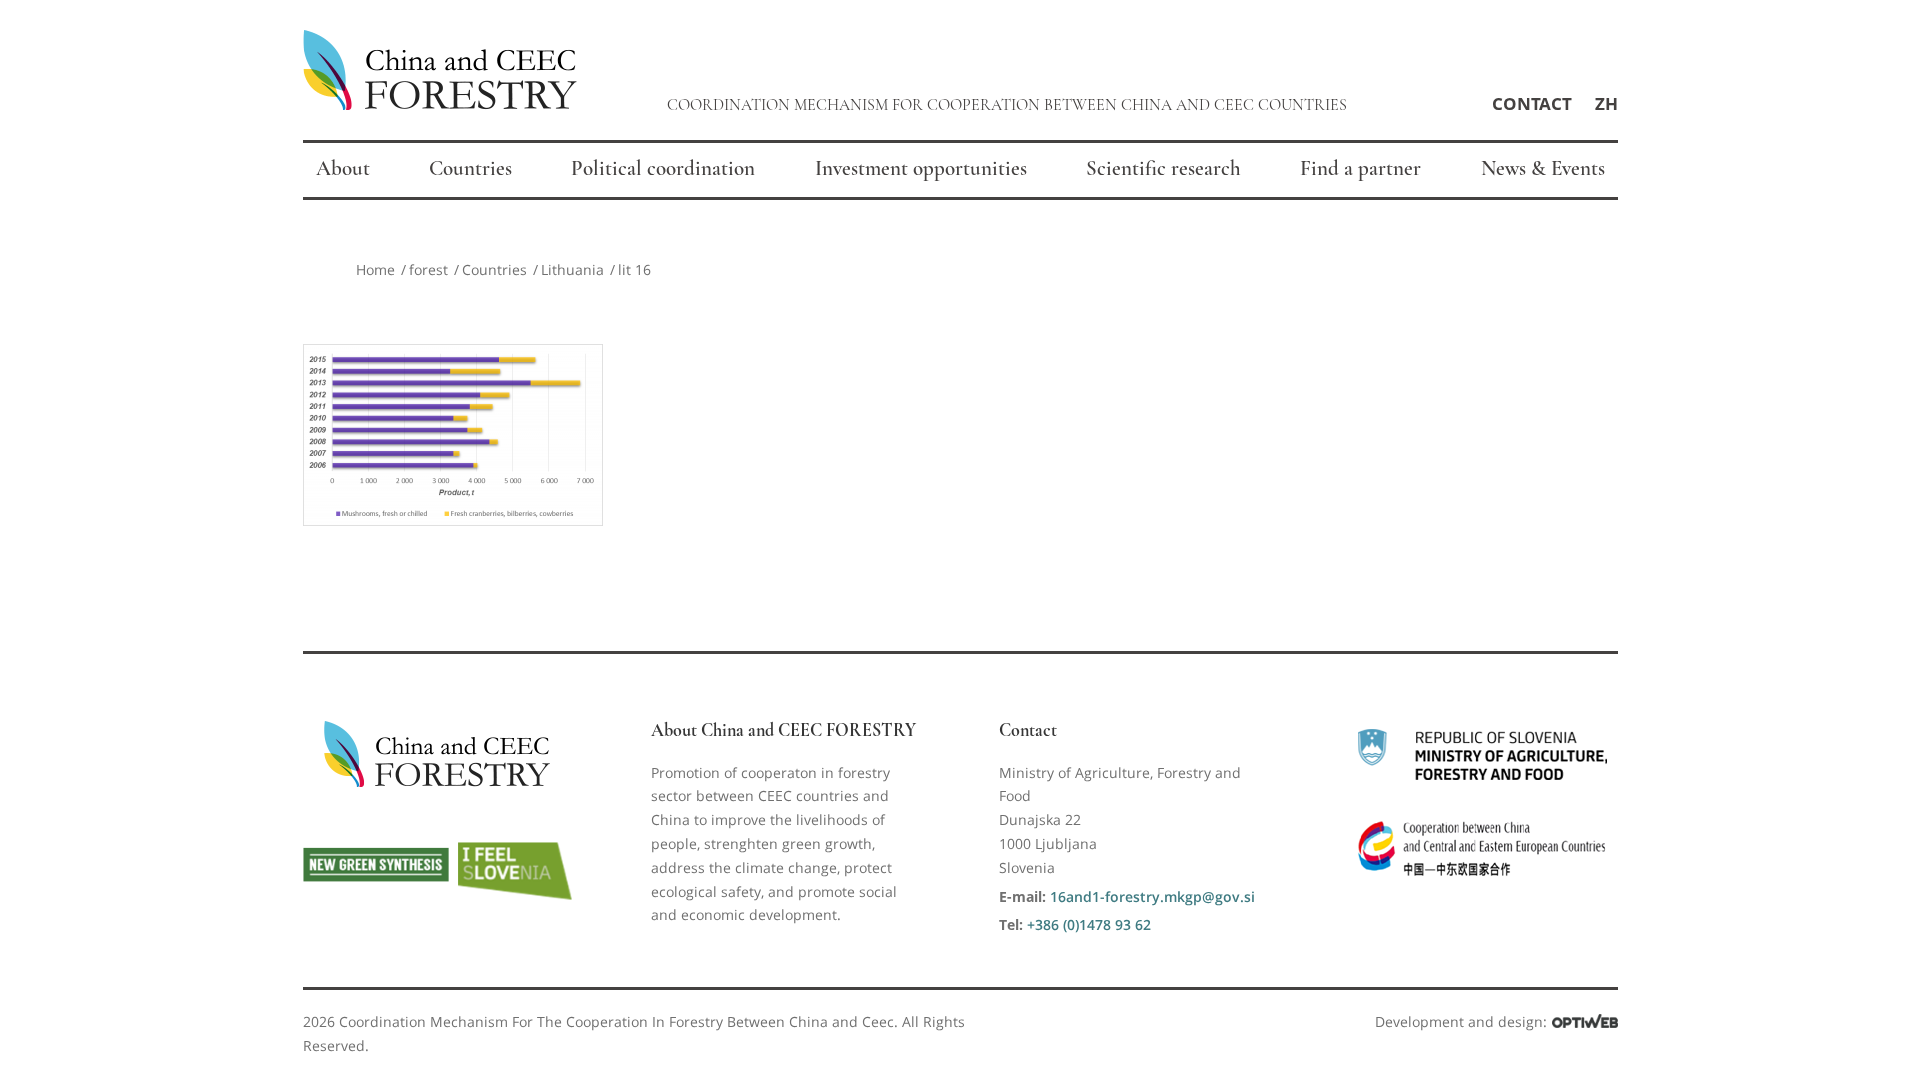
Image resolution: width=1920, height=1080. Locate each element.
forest (428, 269)
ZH (1606, 103)
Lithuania (572, 269)
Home (375, 269)
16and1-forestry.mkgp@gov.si (1152, 896)
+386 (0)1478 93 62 (1089, 924)
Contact (1532, 103)
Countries (494, 269)
